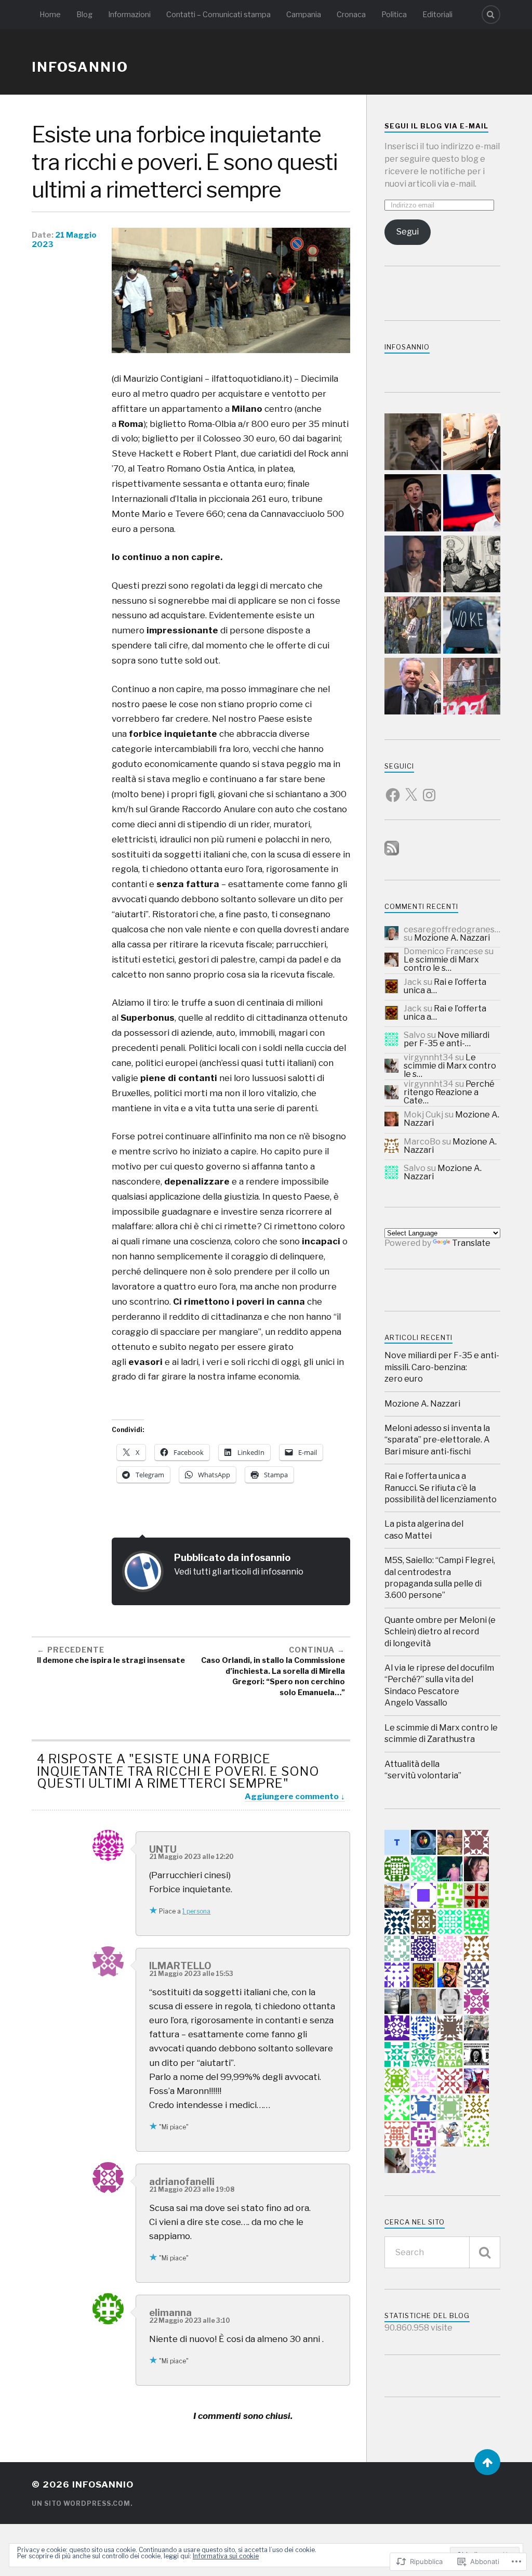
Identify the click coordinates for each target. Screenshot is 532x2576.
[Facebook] (393, 789)
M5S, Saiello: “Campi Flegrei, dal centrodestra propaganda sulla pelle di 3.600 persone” (440, 1578)
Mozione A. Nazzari (452, 938)
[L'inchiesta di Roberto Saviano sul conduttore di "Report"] (413, 565)
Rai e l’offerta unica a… (445, 986)
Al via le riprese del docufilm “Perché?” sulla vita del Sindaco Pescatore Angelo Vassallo (439, 1685)
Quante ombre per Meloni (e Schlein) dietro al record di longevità (440, 1632)
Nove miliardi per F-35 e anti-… (447, 1039)
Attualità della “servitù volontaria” (423, 1770)
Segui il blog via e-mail (436, 126)
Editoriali (437, 15)
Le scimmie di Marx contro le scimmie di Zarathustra (441, 1733)
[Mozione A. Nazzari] (413, 504)
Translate (471, 1243)
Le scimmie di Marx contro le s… (441, 964)
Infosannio (407, 347)
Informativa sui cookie (226, 2556)
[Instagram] (429, 789)
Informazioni (129, 15)
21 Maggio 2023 (64, 240)
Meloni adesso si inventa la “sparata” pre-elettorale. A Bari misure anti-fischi (437, 1440)
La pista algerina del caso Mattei (424, 1530)
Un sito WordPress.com (81, 2503)
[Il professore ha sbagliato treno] (472, 504)
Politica (394, 15)
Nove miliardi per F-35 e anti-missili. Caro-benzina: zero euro (442, 1367)
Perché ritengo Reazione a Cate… (449, 1092)
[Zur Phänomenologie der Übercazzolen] (472, 565)
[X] (411, 789)
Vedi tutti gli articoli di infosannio (239, 1571)
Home (50, 15)
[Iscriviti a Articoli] (392, 853)
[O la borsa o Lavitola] (413, 443)
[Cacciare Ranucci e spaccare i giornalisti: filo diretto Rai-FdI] (472, 687)
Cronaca (351, 15)
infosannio (80, 67)
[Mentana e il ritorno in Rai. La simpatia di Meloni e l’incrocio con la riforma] (413, 687)
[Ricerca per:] (442, 2252)
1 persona (196, 1911)
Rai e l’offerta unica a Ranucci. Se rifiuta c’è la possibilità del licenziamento (441, 1488)
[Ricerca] (485, 2252)
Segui (408, 232)
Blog (84, 15)
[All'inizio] (487, 2462)
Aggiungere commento (292, 1796)
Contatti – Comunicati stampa (218, 15)
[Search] (491, 15)
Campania (304, 15)
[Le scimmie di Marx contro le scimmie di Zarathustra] (472, 626)
